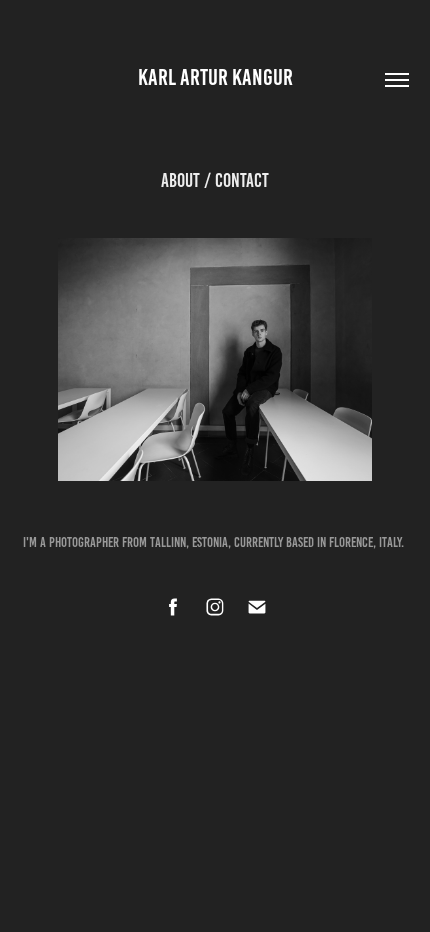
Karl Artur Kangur (215, 77)
